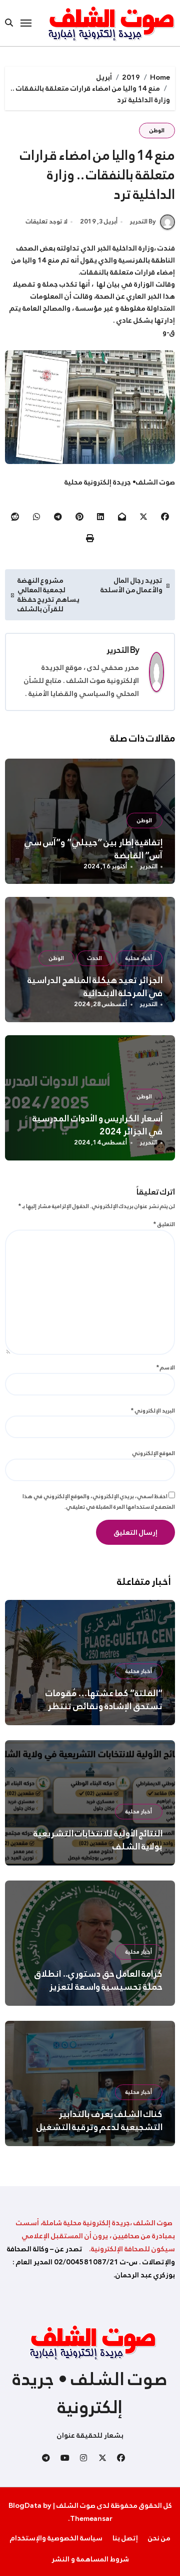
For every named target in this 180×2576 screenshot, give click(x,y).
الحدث (95, 958)
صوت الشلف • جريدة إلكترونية (90, 2393)
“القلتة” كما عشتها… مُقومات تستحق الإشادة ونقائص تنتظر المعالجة (104, 1706)
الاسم (166, 1367)
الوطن (157, 131)
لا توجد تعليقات (47, 222)
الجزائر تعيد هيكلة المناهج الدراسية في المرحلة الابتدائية (95, 987)
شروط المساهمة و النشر (90, 2559)
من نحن (159, 2538)
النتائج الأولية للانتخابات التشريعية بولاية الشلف (98, 1840)
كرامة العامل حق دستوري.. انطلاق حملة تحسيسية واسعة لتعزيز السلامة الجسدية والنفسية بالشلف (95, 1987)
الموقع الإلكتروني (153, 1453)
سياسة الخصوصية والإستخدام (56, 2538)
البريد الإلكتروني (153, 1411)
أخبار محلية (139, 958)
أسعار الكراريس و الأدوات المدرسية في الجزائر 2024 (97, 1125)
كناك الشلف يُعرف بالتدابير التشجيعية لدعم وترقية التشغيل (100, 2121)
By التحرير (143, 221)
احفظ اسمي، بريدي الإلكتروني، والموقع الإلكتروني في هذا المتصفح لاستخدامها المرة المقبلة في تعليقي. (99, 1501)
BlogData (25, 2505)
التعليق (164, 1224)
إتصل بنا (125, 2538)
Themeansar (91, 2518)
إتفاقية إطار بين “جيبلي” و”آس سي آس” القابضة (93, 849)
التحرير (118, 650)
